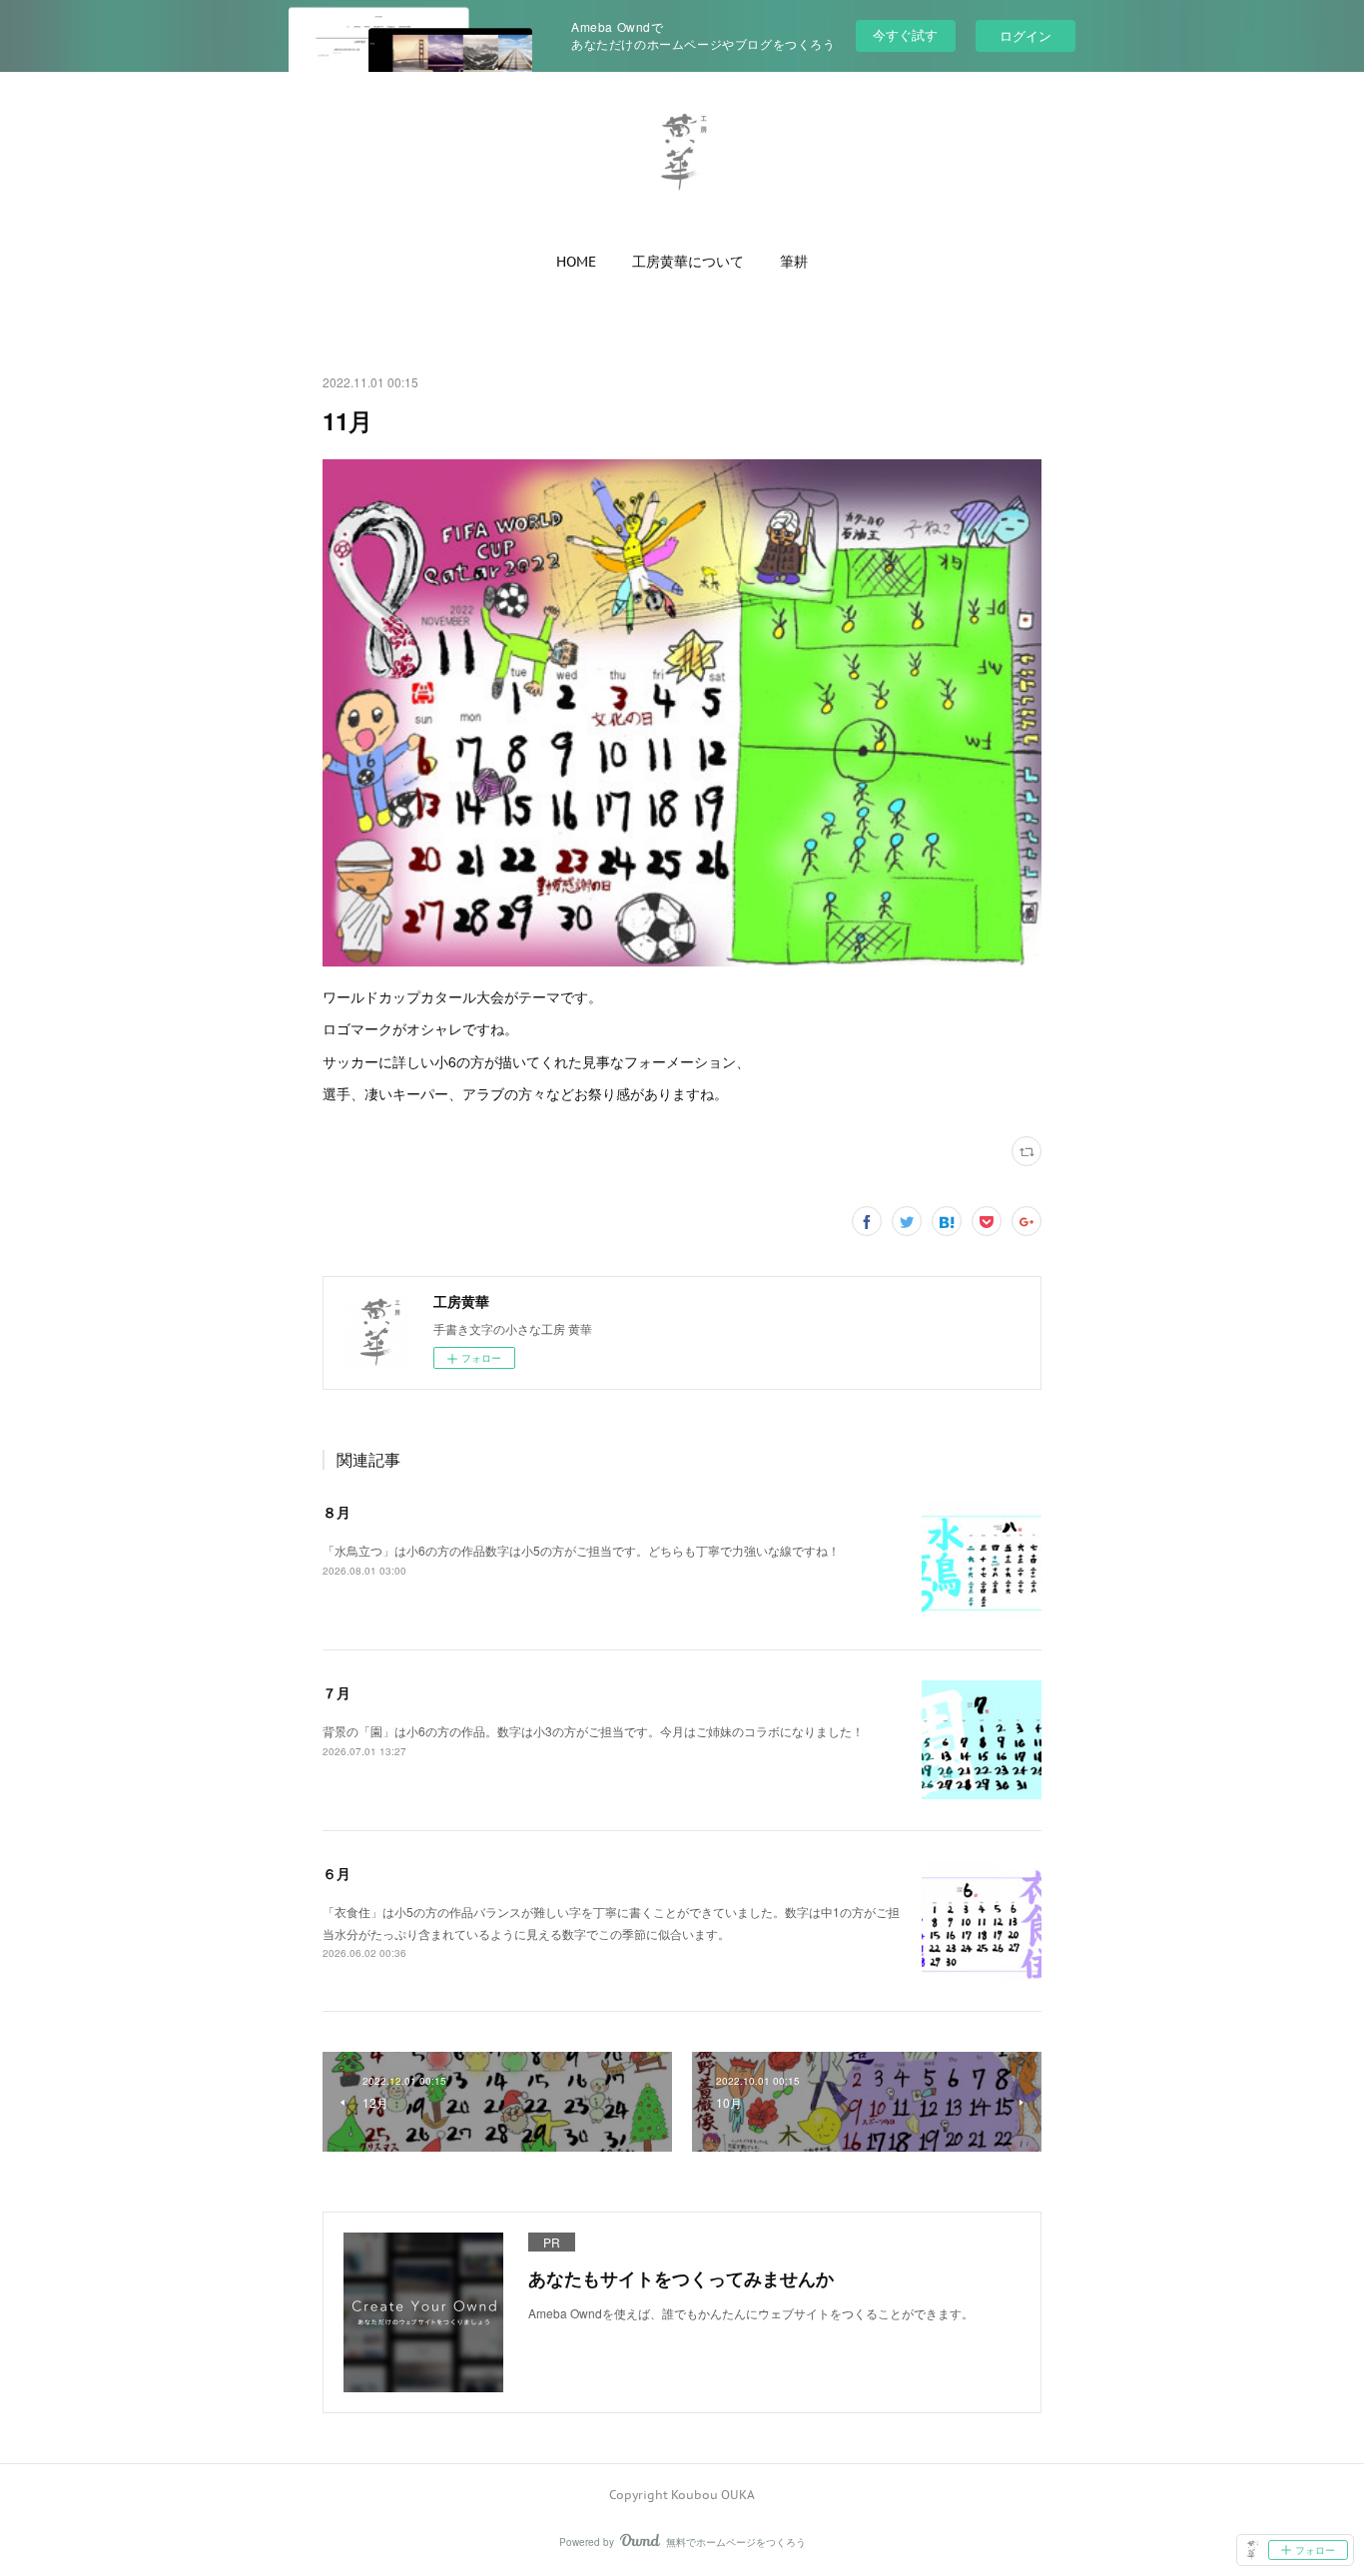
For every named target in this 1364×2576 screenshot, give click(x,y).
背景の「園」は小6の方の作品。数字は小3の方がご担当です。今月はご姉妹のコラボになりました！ (593, 1731)
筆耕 (794, 262)
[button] (576, 262)
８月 (337, 1512)
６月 (337, 1873)
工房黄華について (688, 262)
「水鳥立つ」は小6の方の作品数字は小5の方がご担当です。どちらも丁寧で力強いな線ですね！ (581, 1550)
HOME (576, 262)
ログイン (1025, 35)
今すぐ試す (905, 34)
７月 (337, 1692)
